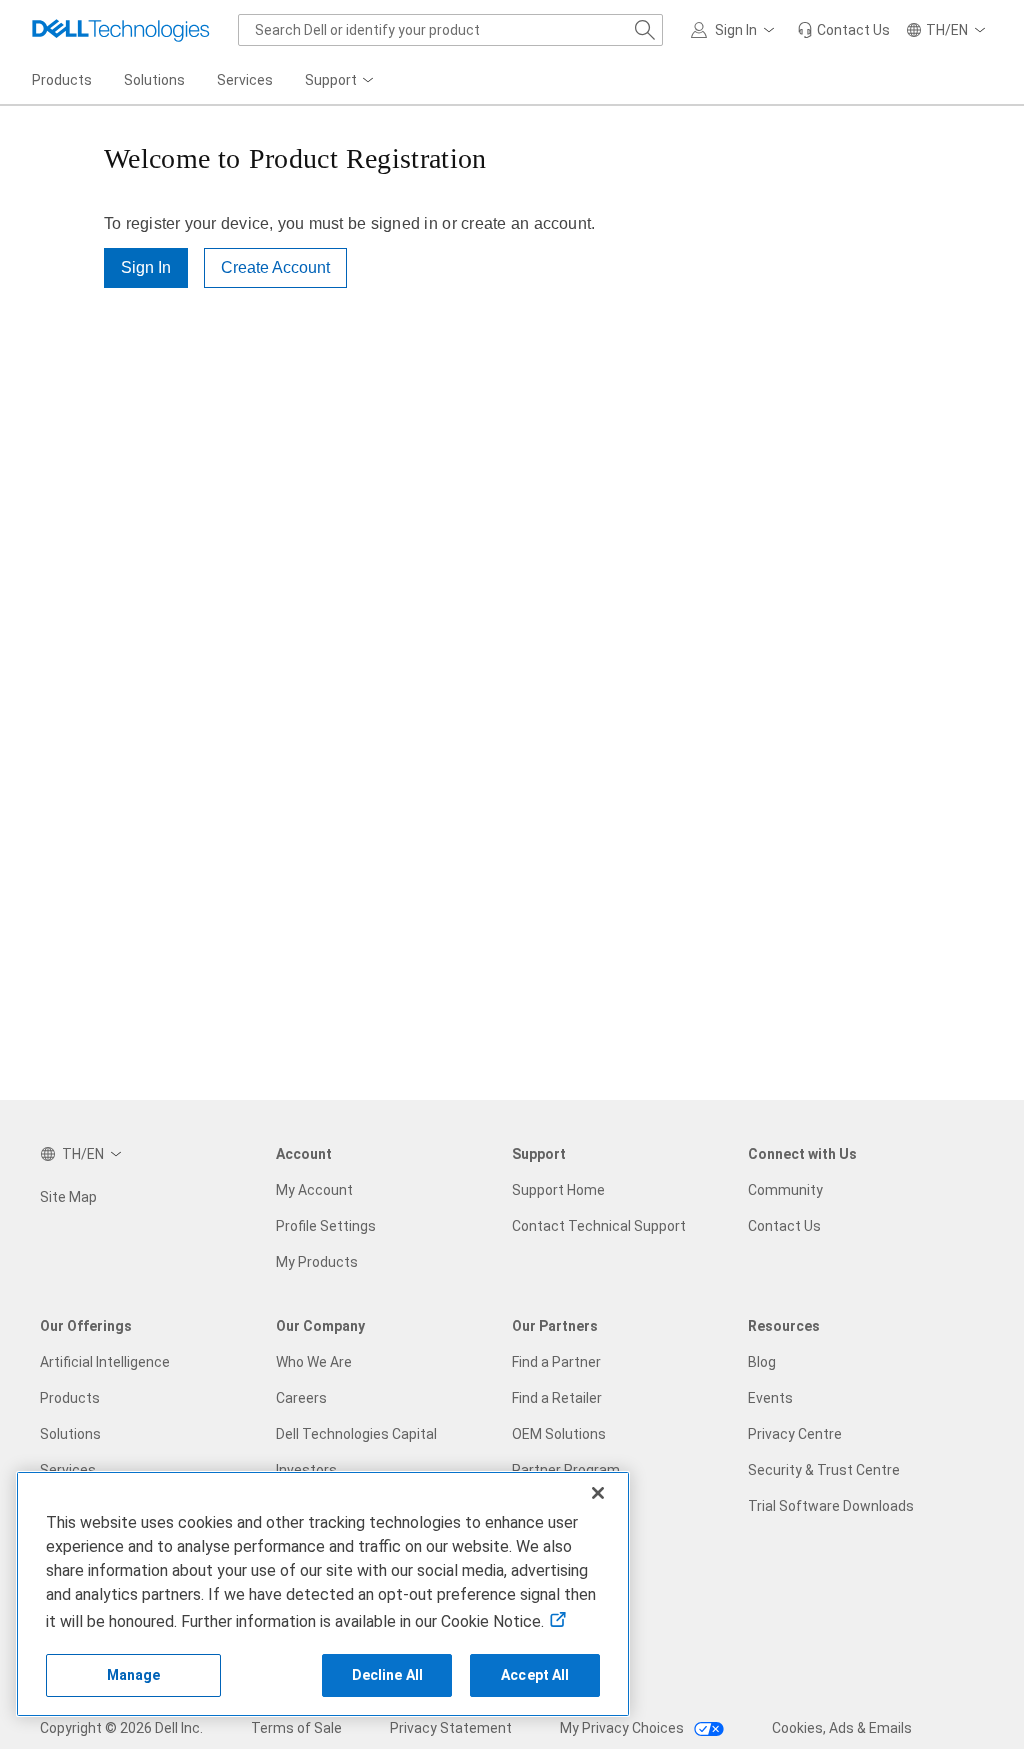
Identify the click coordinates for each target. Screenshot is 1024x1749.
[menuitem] (341, 81)
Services (68, 1470)
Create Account (275, 267)
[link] (843, 30)
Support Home (558, 1190)
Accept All (535, 1675)
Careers (301, 1398)
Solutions (70, 1434)
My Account (314, 1190)
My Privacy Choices (623, 1728)
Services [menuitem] (245, 80)
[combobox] (450, 30)
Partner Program (566, 1470)
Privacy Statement (451, 1728)
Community (785, 1190)
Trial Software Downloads (831, 1506)
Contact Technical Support (599, 1226)
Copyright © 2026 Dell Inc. (121, 1728)
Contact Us (784, 1226)
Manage (134, 1675)
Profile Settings (326, 1226)
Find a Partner (556, 1362)
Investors (306, 1470)
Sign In (146, 267)
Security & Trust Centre (824, 1470)
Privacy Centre (795, 1434)
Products (70, 1398)
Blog (762, 1362)
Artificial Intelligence (105, 1362)
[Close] (598, 1493)
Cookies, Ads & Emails (842, 1728)
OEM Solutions (559, 1434)
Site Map (68, 1197)
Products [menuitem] (62, 80)
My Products (317, 1262)
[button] (736, 30)
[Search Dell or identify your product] (645, 30)
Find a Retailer (557, 1398)
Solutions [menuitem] (154, 80)
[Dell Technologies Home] (121, 30)
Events (770, 1398)
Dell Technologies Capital (356, 1434)
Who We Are (314, 1362)
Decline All (388, 1675)
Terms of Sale (296, 1728)
